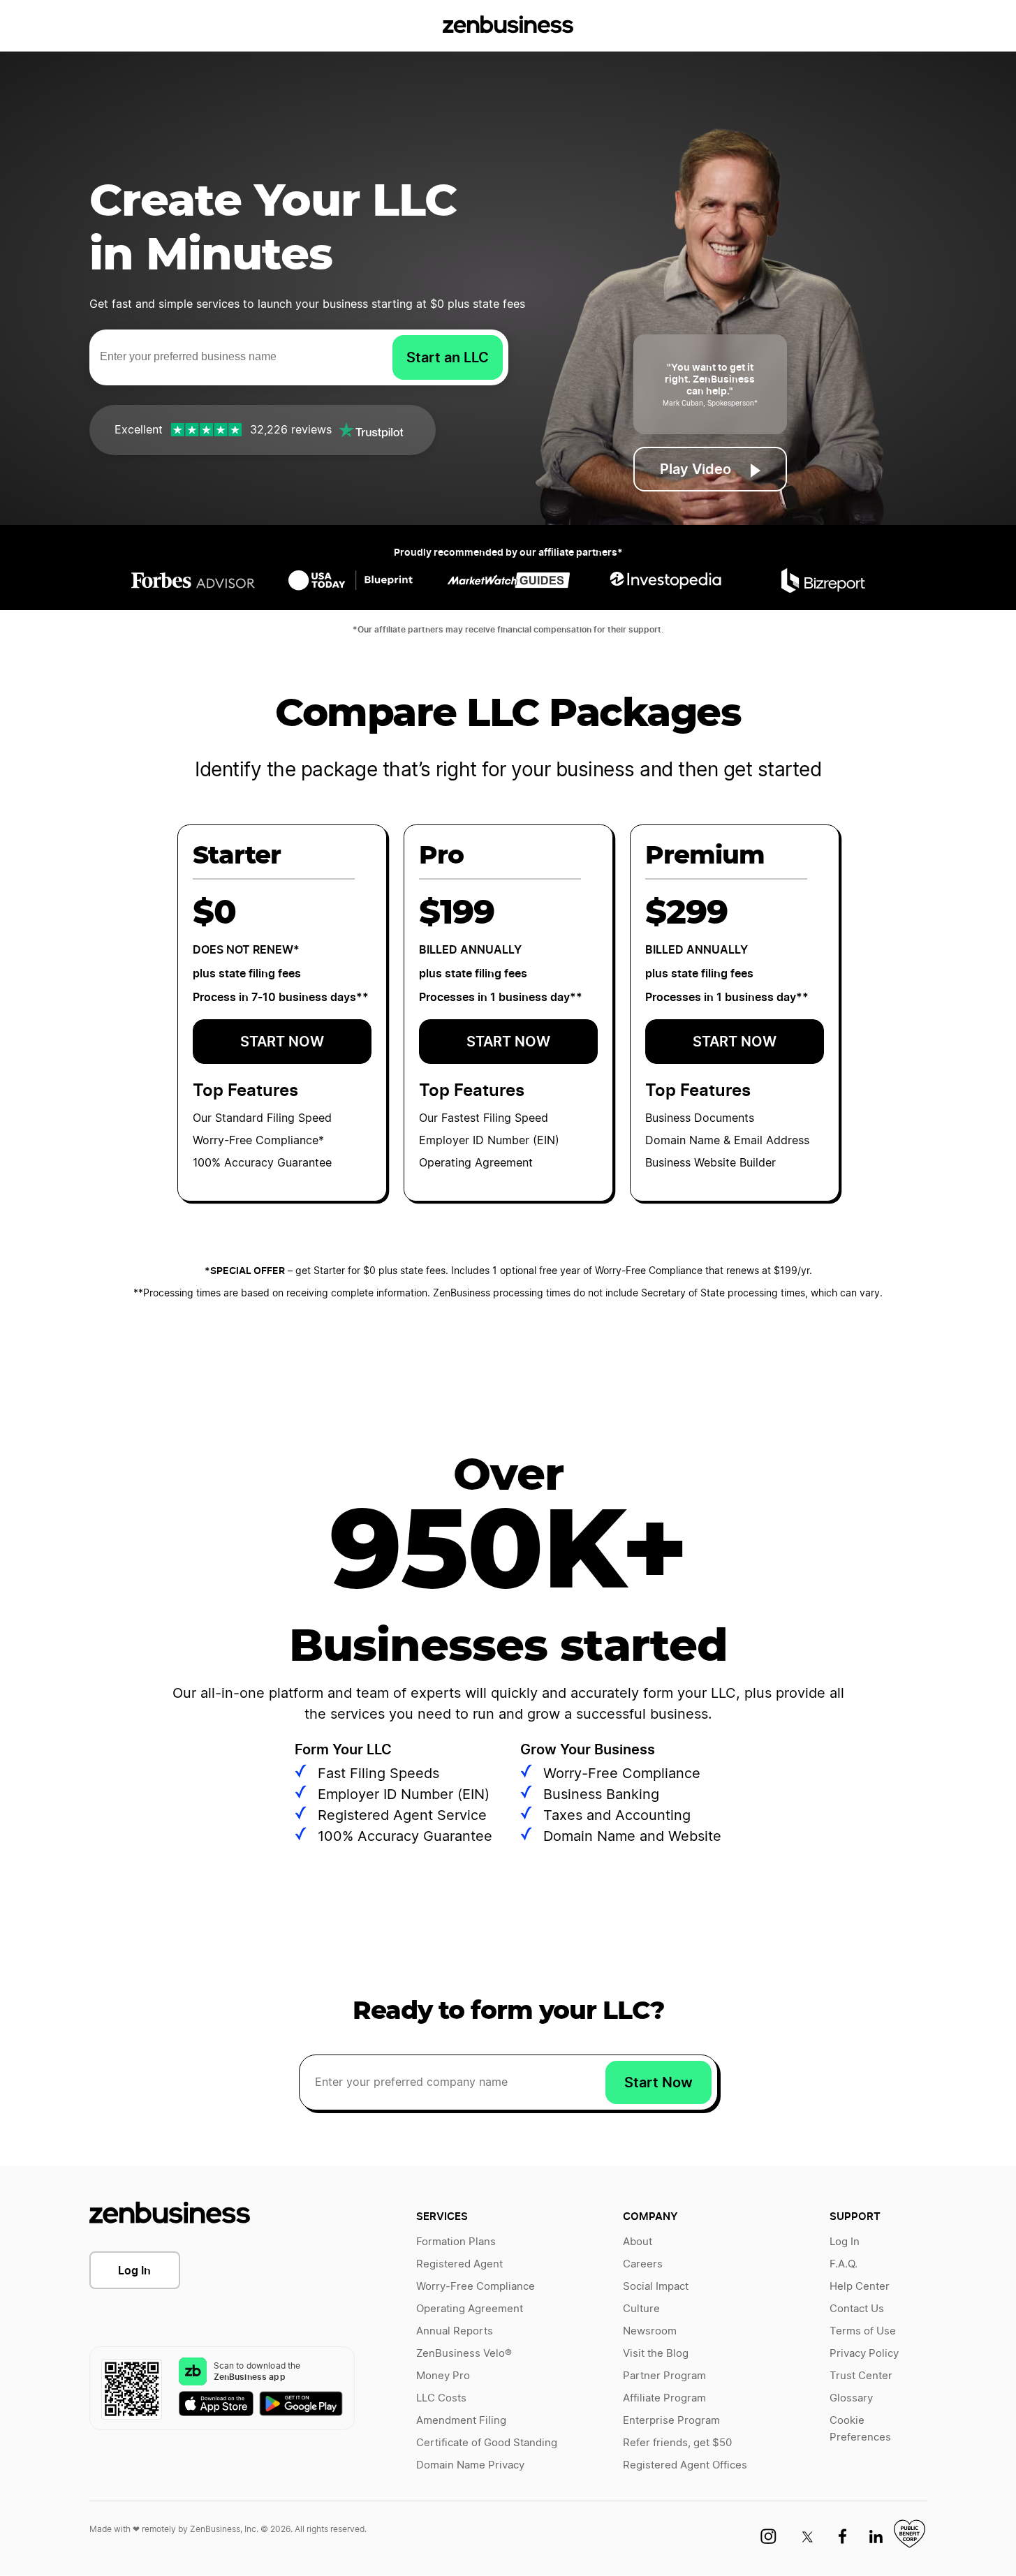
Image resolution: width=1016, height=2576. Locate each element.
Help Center (860, 2287)
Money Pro (443, 2376)
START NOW (282, 1042)
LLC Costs (441, 2398)
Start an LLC (448, 357)
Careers (643, 2264)
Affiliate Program (664, 2398)
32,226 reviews (291, 430)
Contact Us (857, 2309)
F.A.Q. (844, 2264)
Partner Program (664, 2376)
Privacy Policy (864, 2354)
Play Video (695, 469)
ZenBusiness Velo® (464, 2354)
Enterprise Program (671, 2421)
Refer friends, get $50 (677, 2443)
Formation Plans (456, 2242)
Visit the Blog (656, 2354)
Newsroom (650, 2331)
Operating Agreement (470, 2309)
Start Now (658, 2082)
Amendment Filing (461, 2421)
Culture (641, 2309)
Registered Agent (459, 2264)
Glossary (851, 2398)
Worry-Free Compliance (476, 2287)
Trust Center (861, 2376)
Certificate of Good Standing (487, 2443)
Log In (134, 2270)
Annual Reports (455, 2331)
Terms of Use (863, 2331)
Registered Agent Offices (685, 2465)
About (638, 2242)
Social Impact (656, 2287)
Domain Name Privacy (470, 2465)
